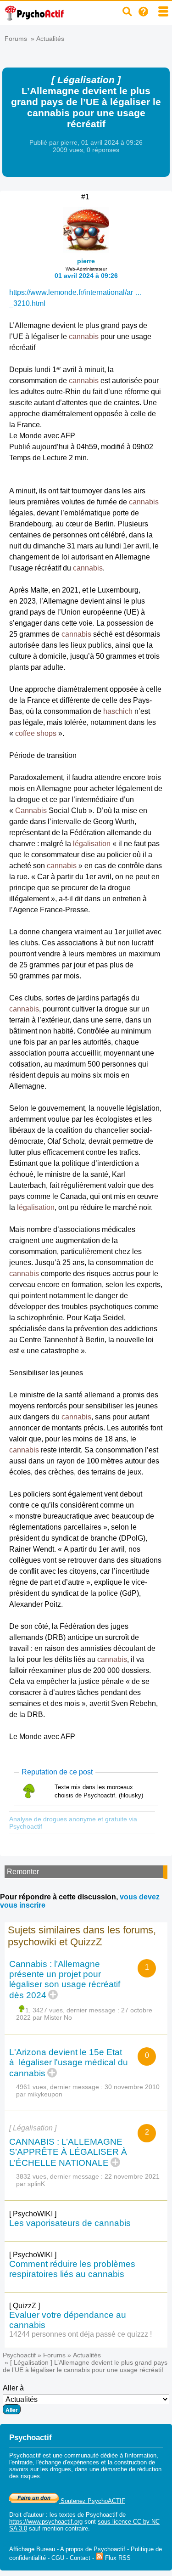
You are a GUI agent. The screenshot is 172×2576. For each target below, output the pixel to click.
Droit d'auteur (27, 2515)
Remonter (23, 1872)
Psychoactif (19, 2355)
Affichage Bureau (32, 2549)
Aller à (13, 2388)
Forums (16, 39)
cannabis (84, 336)
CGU (58, 2558)
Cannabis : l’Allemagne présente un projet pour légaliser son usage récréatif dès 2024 (65, 1980)
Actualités (50, 39)
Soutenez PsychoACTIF (92, 2501)
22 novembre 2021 (132, 2176)
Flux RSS (117, 2558)
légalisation (92, 844)
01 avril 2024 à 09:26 (86, 276)
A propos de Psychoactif (93, 2549)
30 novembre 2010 (132, 2087)
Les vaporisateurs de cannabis (70, 2223)
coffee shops (36, 733)
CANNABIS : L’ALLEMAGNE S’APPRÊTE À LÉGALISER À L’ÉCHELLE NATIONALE (68, 2152)
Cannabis (31, 811)
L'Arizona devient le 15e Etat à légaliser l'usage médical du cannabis (69, 2063)
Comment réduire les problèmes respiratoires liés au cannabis (72, 2269)
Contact (80, 2558)
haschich (118, 711)
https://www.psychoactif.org (46, 2522)
